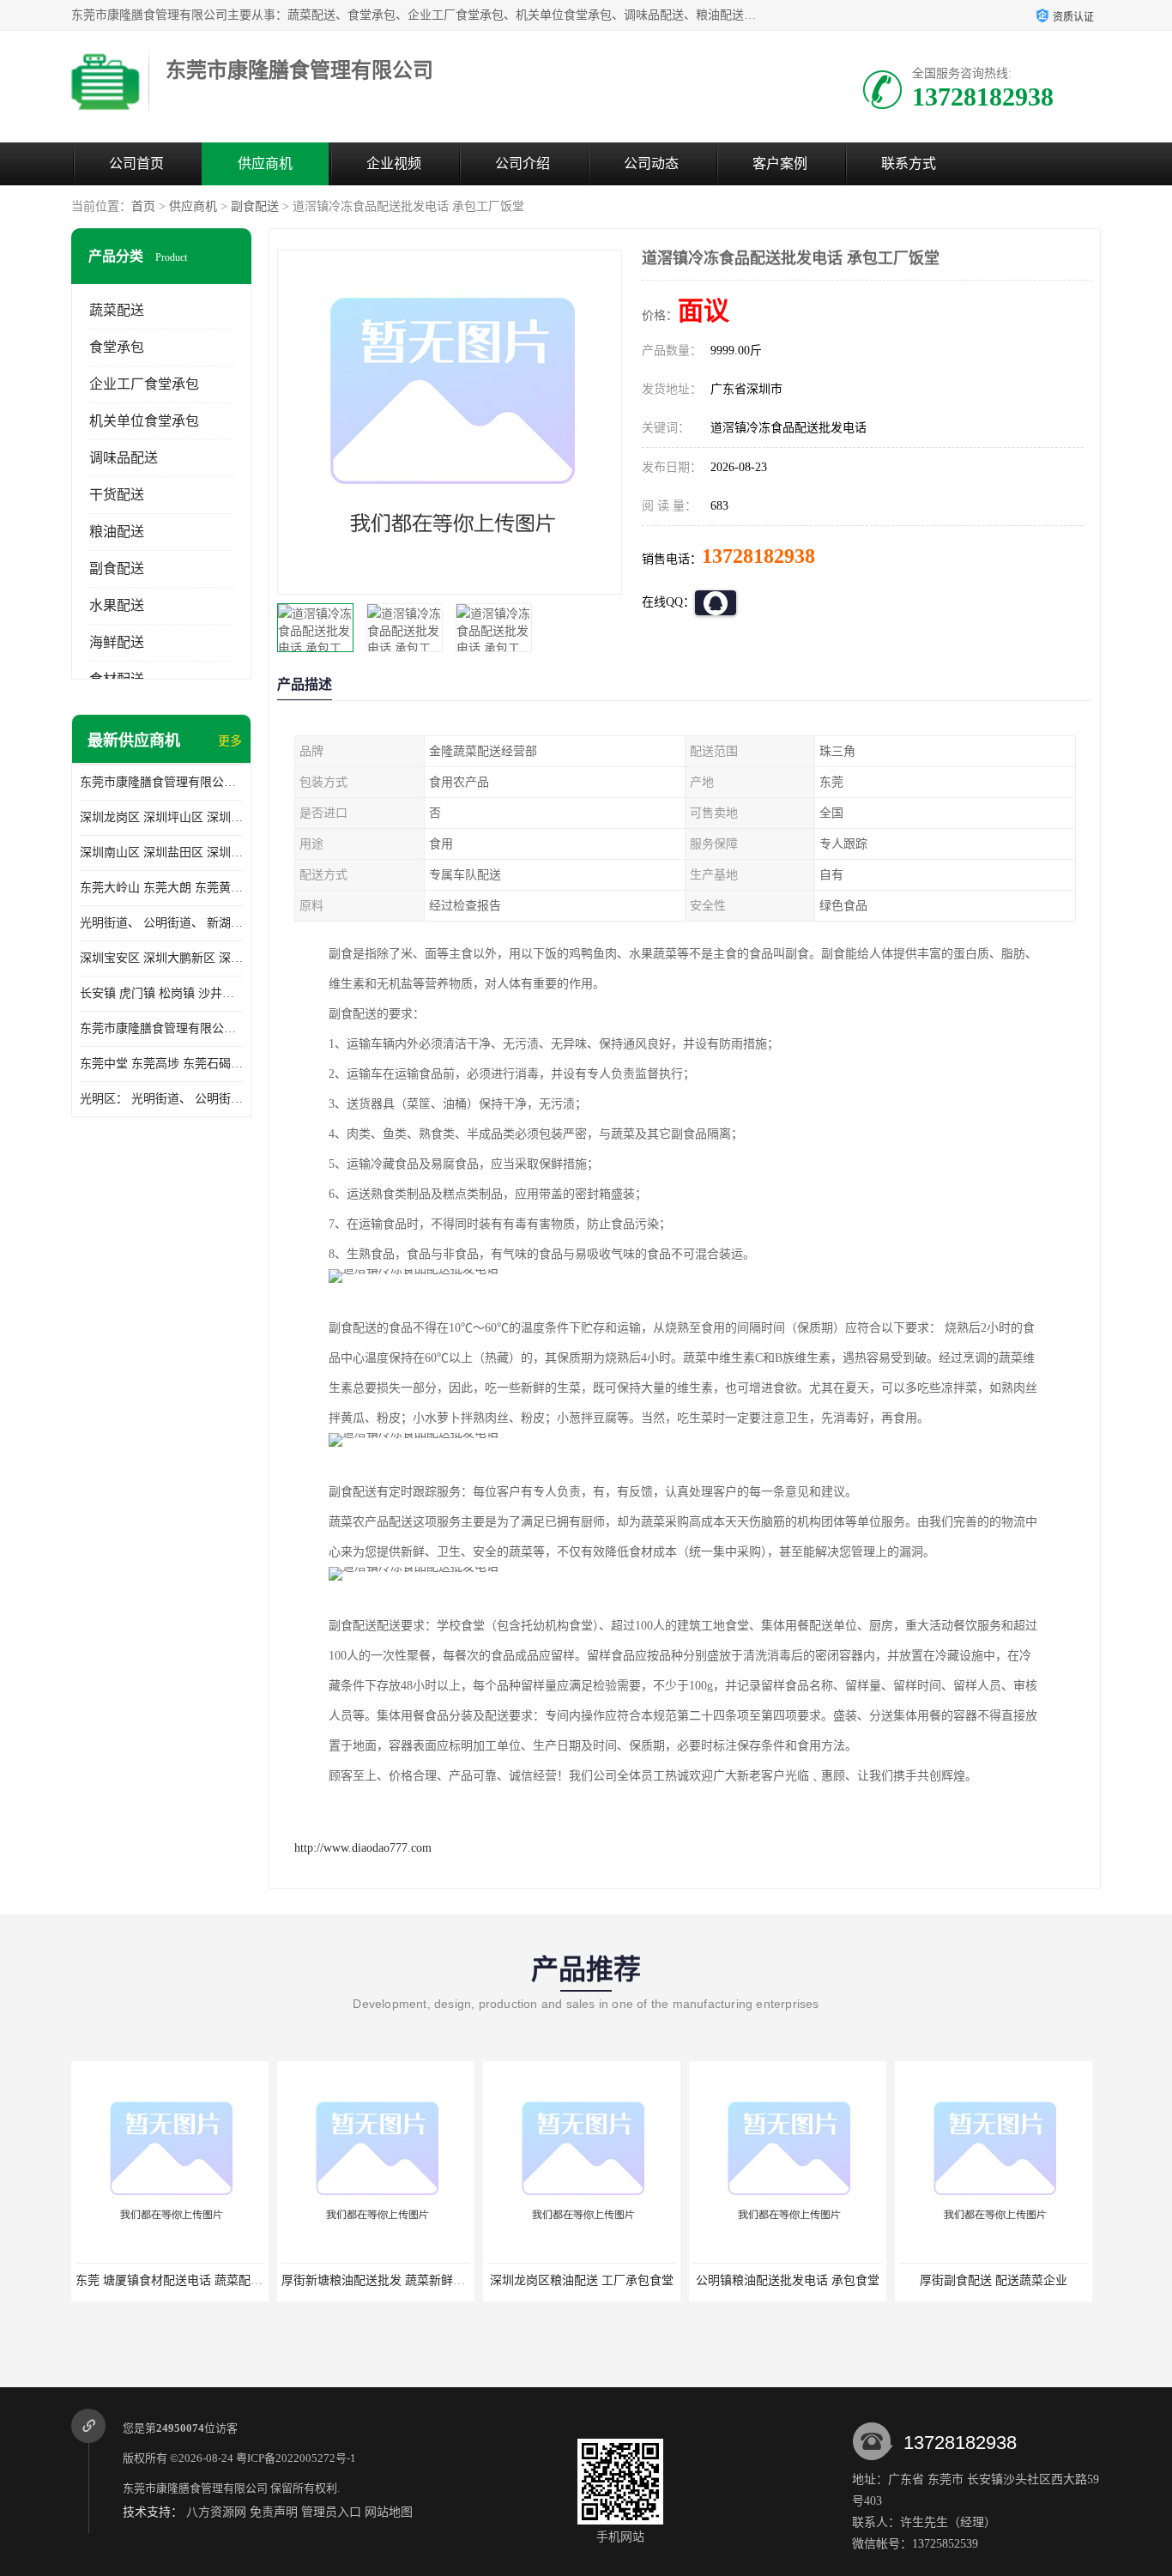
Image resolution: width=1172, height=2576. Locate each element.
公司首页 (136, 163)
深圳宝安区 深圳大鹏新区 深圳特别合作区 (161, 958)
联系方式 (909, 163)
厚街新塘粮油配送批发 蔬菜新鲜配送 (257, 2280)
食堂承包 (117, 347)
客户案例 (780, 163)
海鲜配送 (117, 642)
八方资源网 (216, 2512)
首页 (143, 206)
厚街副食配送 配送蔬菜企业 (872, 2280)
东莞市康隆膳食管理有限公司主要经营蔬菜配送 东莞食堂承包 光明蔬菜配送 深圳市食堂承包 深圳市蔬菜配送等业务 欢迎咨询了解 (161, 782)
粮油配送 (117, 532)
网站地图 (389, 2512)
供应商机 (265, 163)
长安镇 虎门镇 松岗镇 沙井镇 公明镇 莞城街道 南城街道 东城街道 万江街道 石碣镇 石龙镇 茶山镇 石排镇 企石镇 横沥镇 (161, 993)
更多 (230, 741)
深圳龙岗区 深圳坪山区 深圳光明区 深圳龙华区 (161, 817)
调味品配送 (124, 458)
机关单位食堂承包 (144, 421)
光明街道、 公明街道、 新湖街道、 (161, 923)
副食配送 (255, 206)
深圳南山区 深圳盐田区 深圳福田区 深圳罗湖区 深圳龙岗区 (161, 853)
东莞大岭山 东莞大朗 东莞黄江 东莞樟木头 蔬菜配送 (161, 888)
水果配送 (117, 605)
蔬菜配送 (117, 310)
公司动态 (651, 163)
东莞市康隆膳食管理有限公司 (195, 2488)
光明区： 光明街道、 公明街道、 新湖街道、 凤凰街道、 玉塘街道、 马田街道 (161, 1099)
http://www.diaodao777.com (363, 1848)
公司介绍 (523, 163)
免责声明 (274, 2512)
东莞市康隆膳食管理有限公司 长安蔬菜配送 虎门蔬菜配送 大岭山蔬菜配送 (161, 1028)
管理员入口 (331, 2512)
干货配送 (117, 495)
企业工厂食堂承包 (144, 384)
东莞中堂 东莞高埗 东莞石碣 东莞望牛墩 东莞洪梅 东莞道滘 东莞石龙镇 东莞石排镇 (161, 1064)
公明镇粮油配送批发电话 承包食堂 (666, 2280)
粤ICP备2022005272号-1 (296, 2458)
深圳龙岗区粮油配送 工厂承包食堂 (460, 2280)
